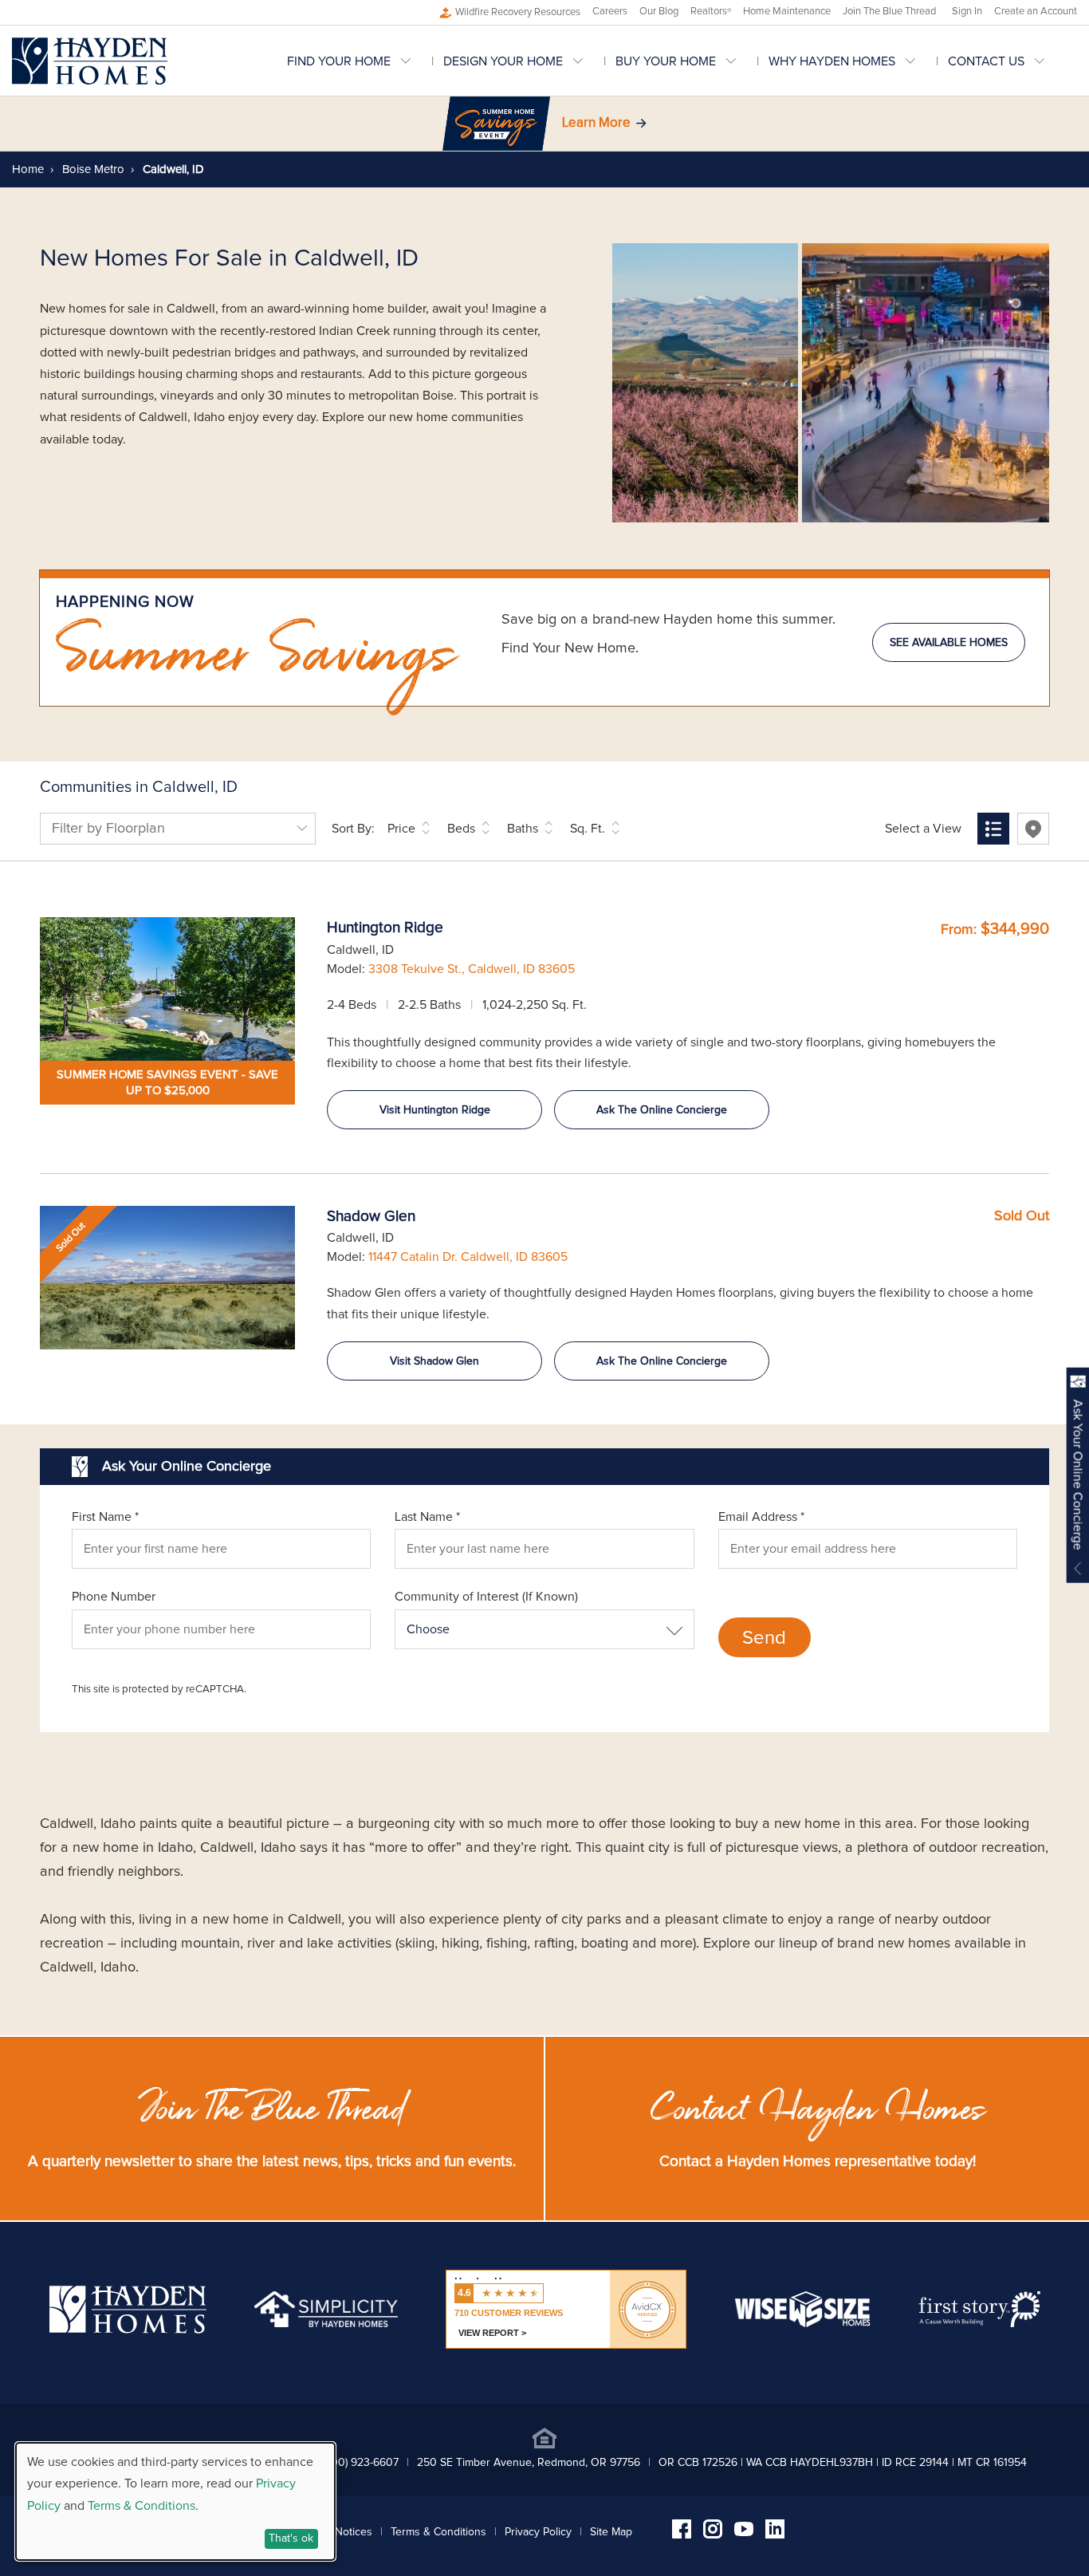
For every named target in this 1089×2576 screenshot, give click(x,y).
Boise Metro (92, 169)
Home (28, 169)
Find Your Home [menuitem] (339, 61)
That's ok (291, 2539)
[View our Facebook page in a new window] (682, 2535)
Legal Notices (339, 2532)
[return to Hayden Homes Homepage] (128, 2330)
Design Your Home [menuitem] (503, 61)
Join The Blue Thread (889, 12)
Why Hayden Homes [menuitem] (832, 61)
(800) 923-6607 (360, 2463)
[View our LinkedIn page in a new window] (775, 2535)
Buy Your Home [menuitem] (666, 61)
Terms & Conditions (438, 2532)
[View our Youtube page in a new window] (744, 2532)
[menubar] (682, 61)
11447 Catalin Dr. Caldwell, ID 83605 (468, 1257)
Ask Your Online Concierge (1078, 1475)
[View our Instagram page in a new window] (713, 2535)
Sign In (967, 12)
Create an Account (1036, 12)
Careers (610, 12)
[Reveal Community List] (993, 829)
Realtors (711, 12)
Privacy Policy (538, 2532)
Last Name (427, 1517)
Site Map (611, 2532)
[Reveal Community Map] (1033, 829)
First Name (105, 1517)
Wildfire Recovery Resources (518, 12)
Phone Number (114, 1597)
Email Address (761, 1517)
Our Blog (659, 12)
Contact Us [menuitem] (986, 61)
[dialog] (175, 2501)
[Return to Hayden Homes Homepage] (90, 61)
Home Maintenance (787, 12)
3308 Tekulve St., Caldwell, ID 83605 (472, 969)
